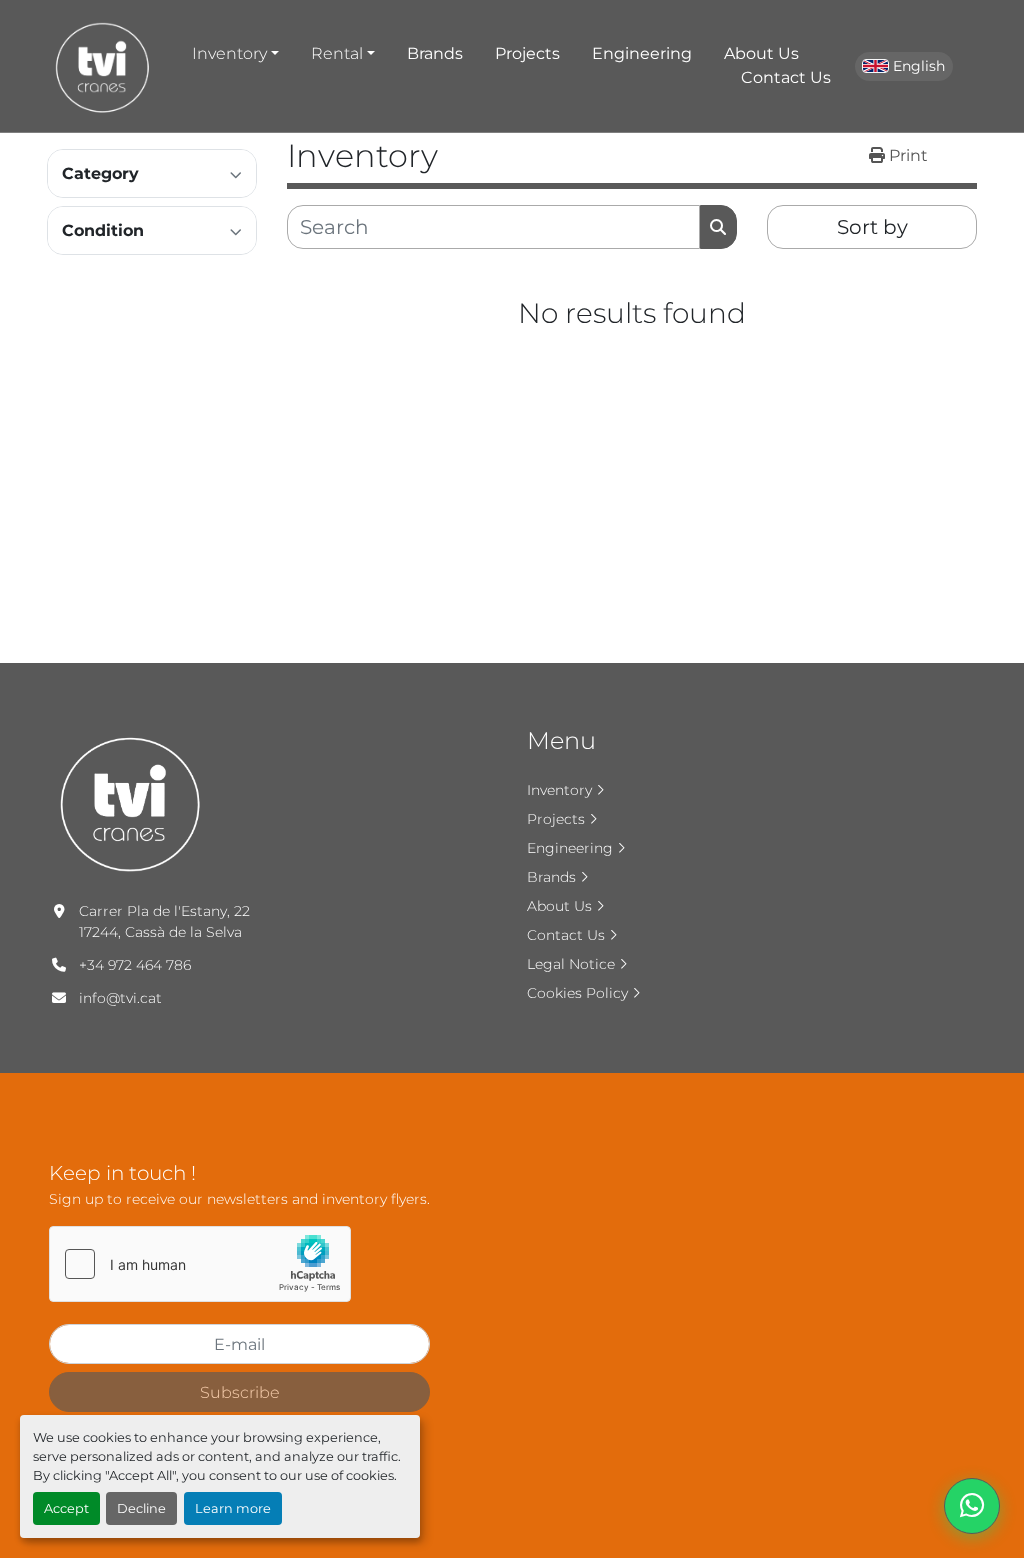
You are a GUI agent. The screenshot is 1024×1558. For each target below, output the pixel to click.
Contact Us (786, 77)
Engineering (642, 53)
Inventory (229, 53)
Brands (435, 53)
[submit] (718, 227)
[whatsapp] (972, 1506)
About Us (761, 53)
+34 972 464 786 (135, 965)
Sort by (872, 227)
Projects (527, 53)
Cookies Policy (577, 993)
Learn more (233, 1508)
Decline (141, 1508)
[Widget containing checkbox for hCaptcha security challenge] (200, 1264)
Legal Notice (571, 964)
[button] (235, 54)
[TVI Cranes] (131, 801)
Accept (66, 1508)
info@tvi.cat (120, 998)
